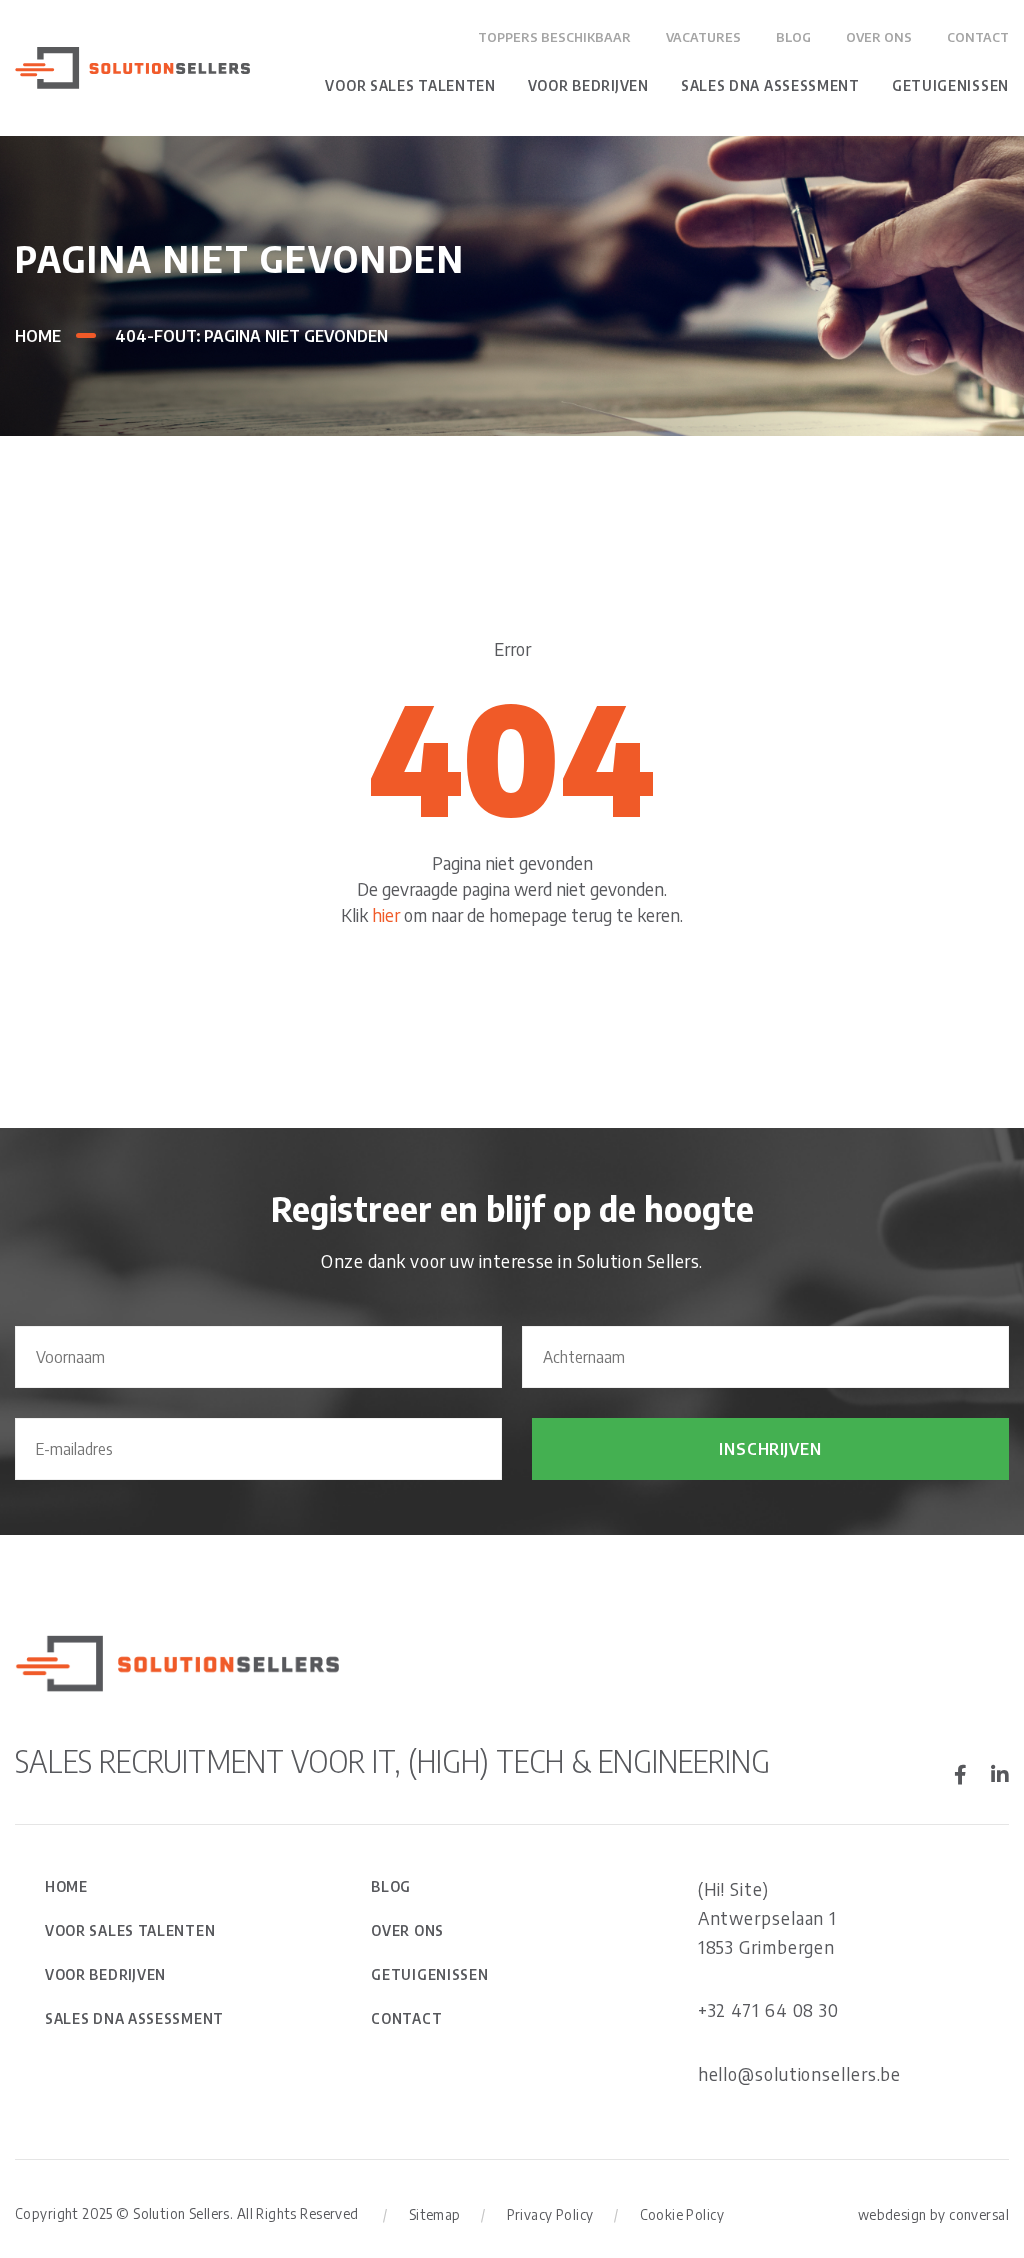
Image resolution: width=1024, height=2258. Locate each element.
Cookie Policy (682, 2214)
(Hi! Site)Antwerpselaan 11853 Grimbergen (768, 1917)
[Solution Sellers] (132, 65)
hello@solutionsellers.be (800, 2073)
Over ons (879, 37)
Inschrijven (770, 1449)
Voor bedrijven (588, 85)
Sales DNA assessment (770, 85)
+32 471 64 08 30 (768, 2009)
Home (38, 336)
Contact (978, 37)
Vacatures (703, 37)
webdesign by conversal (933, 2214)
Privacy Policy (550, 2214)
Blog (793, 37)
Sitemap (435, 2214)
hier (386, 914)
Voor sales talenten (410, 85)
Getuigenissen (950, 85)
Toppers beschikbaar (554, 37)
